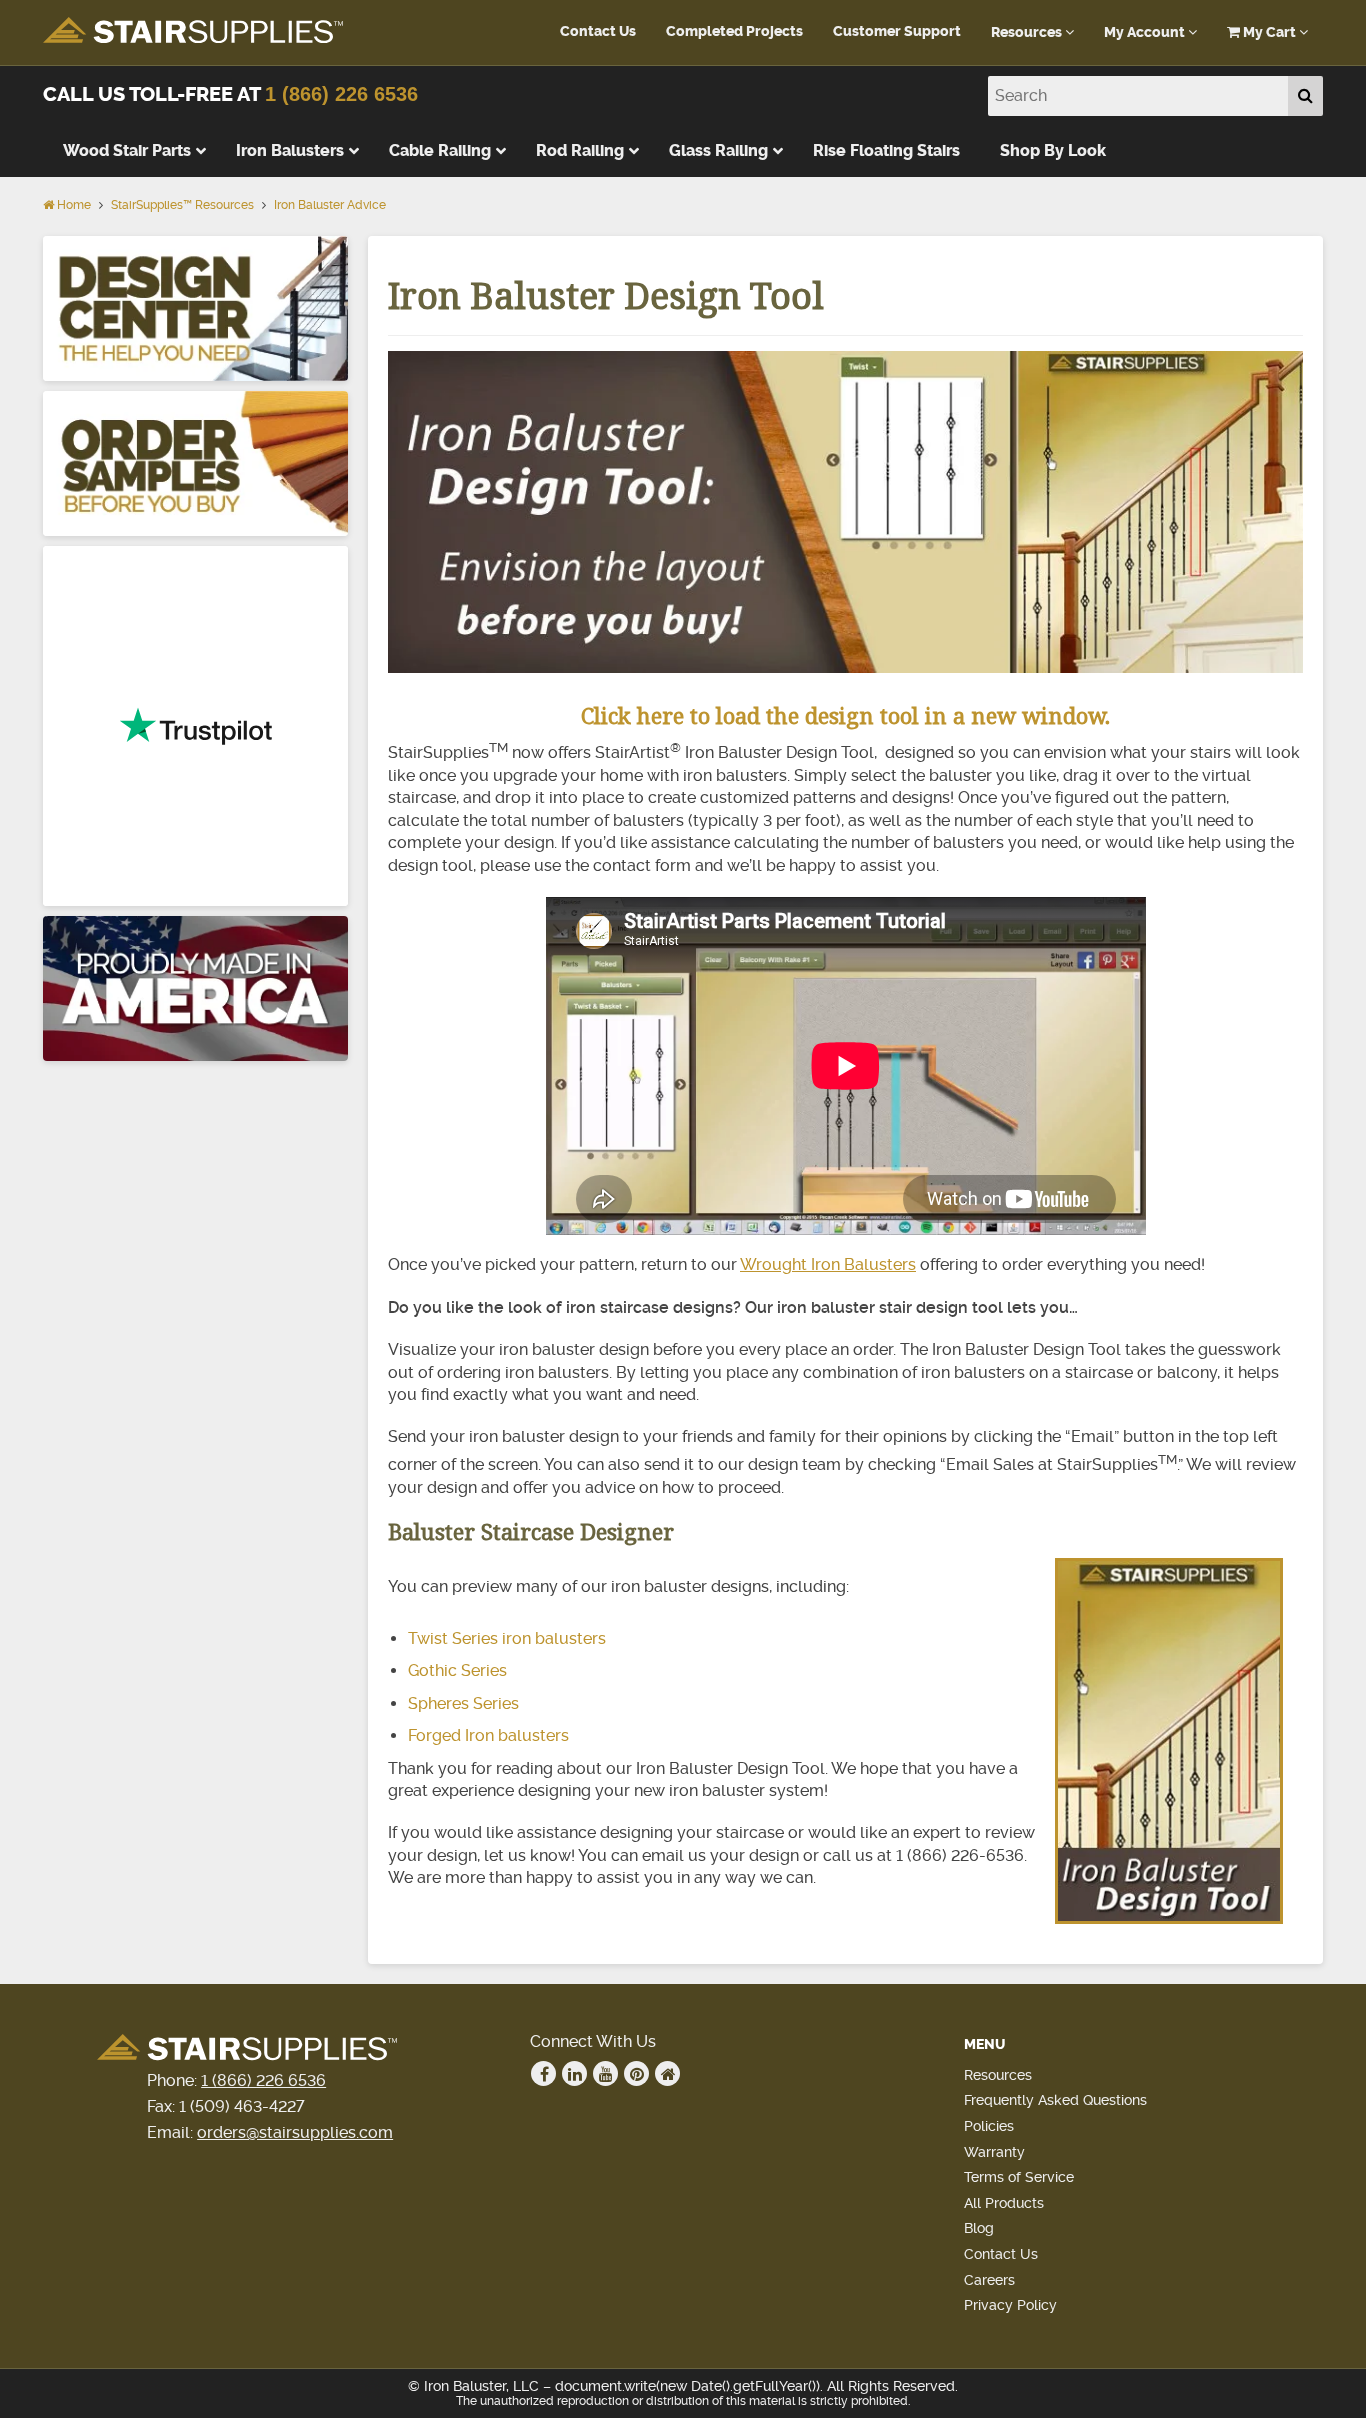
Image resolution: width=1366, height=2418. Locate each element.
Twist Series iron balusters (507, 1638)
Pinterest (636, 2073)
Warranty (994, 2152)
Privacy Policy (1010, 2305)
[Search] (1305, 96)
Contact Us (598, 31)
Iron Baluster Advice (330, 205)
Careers (989, 2280)
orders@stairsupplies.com (295, 2132)
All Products (1004, 2203)
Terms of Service (1019, 2177)
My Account (1146, 32)
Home (72, 205)
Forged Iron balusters (488, 1735)
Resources (1028, 32)
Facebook (543, 2073)
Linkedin (574, 2073)
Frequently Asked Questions (1055, 2100)
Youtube (605, 2073)
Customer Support (897, 31)
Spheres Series (463, 1703)
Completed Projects (734, 31)
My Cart (1269, 32)
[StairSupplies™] (193, 31)
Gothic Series (457, 1670)
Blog (979, 2228)
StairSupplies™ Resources (182, 205)
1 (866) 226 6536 (341, 94)
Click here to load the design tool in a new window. (845, 715)
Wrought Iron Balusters (828, 1264)
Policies (989, 2126)
